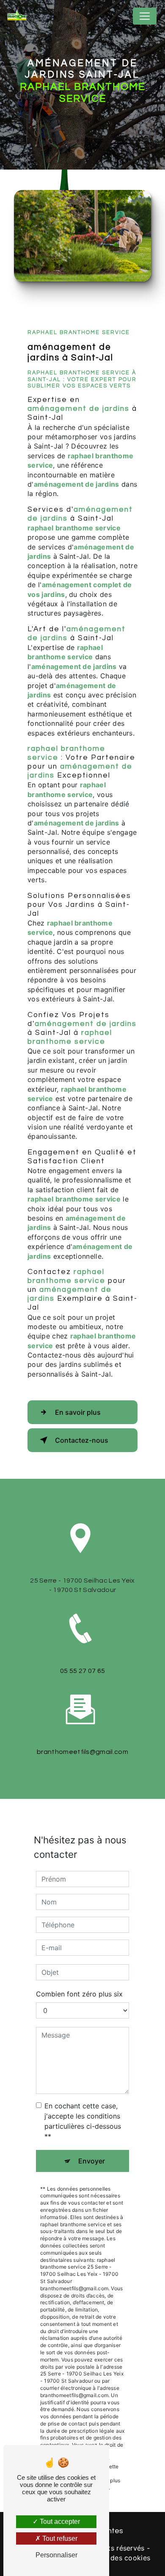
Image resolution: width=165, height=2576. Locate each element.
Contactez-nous (82, 1440)
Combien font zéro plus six (79, 1994)
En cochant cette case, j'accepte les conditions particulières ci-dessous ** (83, 2121)
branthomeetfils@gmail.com (82, 1752)
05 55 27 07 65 (82, 1671)
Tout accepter (59, 2522)
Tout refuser (59, 2538)
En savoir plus (78, 1412)
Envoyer (92, 2161)
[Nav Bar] (145, 16)
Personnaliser (56, 2555)
